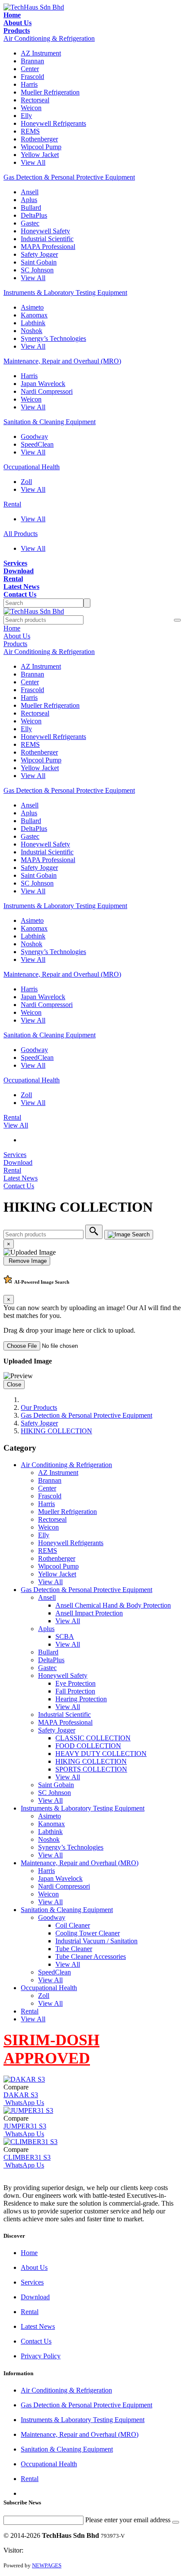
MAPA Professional (48, 247)
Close (14, 1384)
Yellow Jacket (40, 155)
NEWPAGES (47, 2565)
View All (33, 162)
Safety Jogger (39, 254)
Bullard (31, 208)
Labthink (33, 323)
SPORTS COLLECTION (91, 1769)
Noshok (32, 331)
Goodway (34, 436)
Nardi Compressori (47, 391)
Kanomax (34, 315)
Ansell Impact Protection (89, 1613)
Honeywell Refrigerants (53, 123)
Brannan (32, 61)
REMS (30, 131)
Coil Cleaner (73, 1925)
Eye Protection (75, 1683)
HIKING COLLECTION (56, 1431)
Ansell (30, 192)
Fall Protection (75, 1691)
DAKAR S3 (21, 2095)
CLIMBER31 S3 (27, 2157)
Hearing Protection (81, 1699)
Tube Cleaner (74, 1949)
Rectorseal (35, 100)
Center (30, 69)
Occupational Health (32, 467)
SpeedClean (37, 444)
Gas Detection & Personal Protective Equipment (69, 177)
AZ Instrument (41, 53)
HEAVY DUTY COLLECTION (101, 1754)
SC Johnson (37, 270)
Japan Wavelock (43, 384)
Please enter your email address (128, 2520)
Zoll (26, 482)
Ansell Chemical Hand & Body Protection (113, 1605)
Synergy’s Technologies (53, 338)
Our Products (39, 1407)
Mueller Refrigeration (50, 92)
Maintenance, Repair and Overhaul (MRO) (62, 361)
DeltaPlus (34, 215)
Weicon (31, 108)
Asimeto (32, 307)
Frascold (32, 77)
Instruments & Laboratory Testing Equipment (65, 293)
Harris (29, 84)
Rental (12, 504)
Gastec (30, 223)
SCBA (65, 1636)
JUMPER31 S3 (25, 2126)
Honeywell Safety (45, 231)
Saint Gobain (39, 262)
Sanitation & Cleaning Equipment (50, 422)
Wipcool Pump (41, 147)
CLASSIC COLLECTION (93, 1738)
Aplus (29, 200)
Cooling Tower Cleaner (88, 1933)
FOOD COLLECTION (88, 1746)
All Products (21, 534)
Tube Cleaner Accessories (91, 1957)
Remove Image (27, 1261)
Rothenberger (39, 139)
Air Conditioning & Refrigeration (49, 38)
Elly (26, 116)
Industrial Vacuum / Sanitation (96, 1941)
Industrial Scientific (47, 239)
